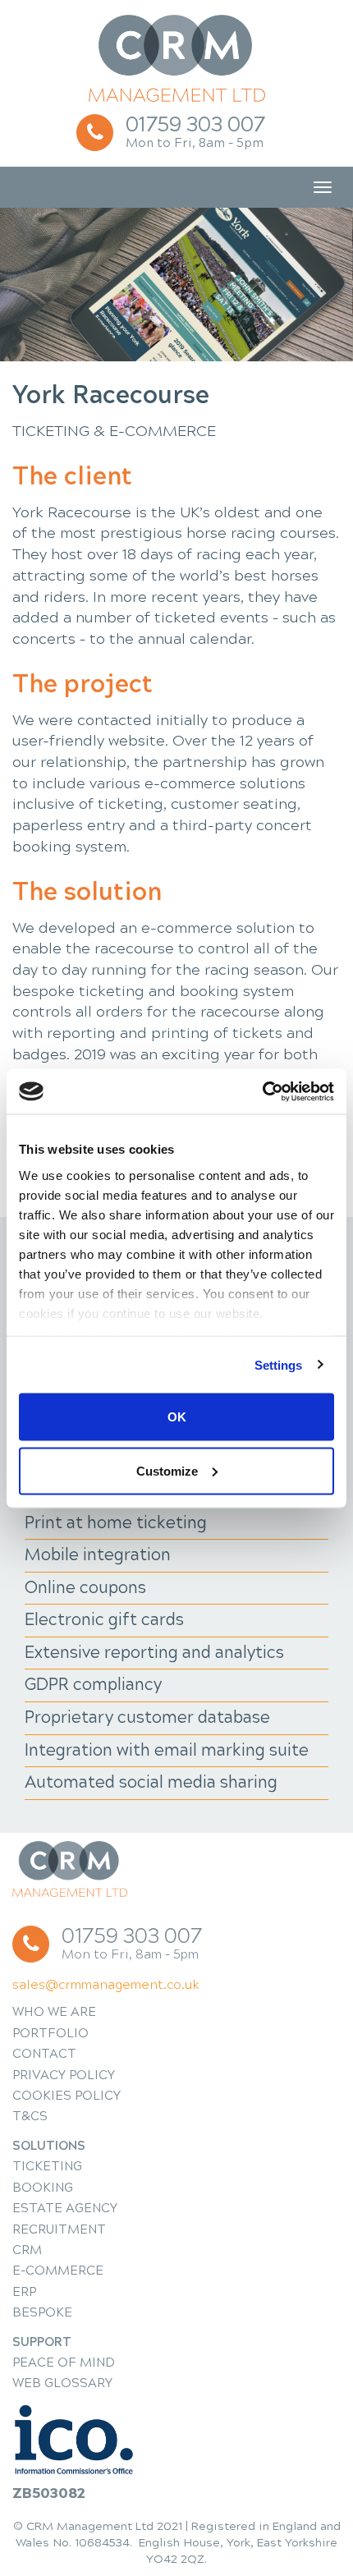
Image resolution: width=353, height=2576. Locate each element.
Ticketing (47, 2166)
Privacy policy (64, 2075)
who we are (54, 2012)
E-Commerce (58, 2271)
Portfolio (50, 2033)
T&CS (30, 2116)
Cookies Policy (66, 2096)
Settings (279, 1364)
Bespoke (42, 2312)
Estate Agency (65, 2208)
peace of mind (64, 2362)
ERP (24, 2292)
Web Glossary (62, 2383)
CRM (27, 2250)
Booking (43, 2188)
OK (177, 1417)
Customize (167, 1470)
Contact (44, 2054)
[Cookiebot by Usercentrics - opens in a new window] (262, 1091)
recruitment (59, 2229)
